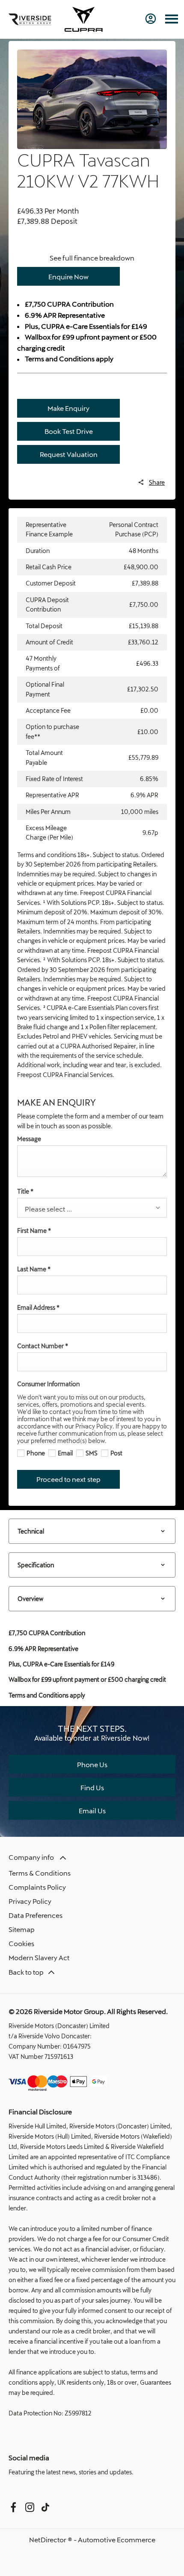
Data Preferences (36, 1915)
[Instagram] (30, 2507)
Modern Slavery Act (39, 1957)
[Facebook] (13, 2507)
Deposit (64, 221)
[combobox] (92, 1208)
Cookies (21, 1943)
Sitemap (22, 1929)
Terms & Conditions (40, 1873)
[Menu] (172, 19)
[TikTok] (45, 2507)
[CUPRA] (83, 19)
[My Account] (151, 19)
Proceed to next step (68, 1479)
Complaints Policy (37, 1887)
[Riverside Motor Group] (30, 19)
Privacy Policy (30, 1901)
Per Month (62, 211)
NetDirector (48, 2539)
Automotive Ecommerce (117, 2539)
